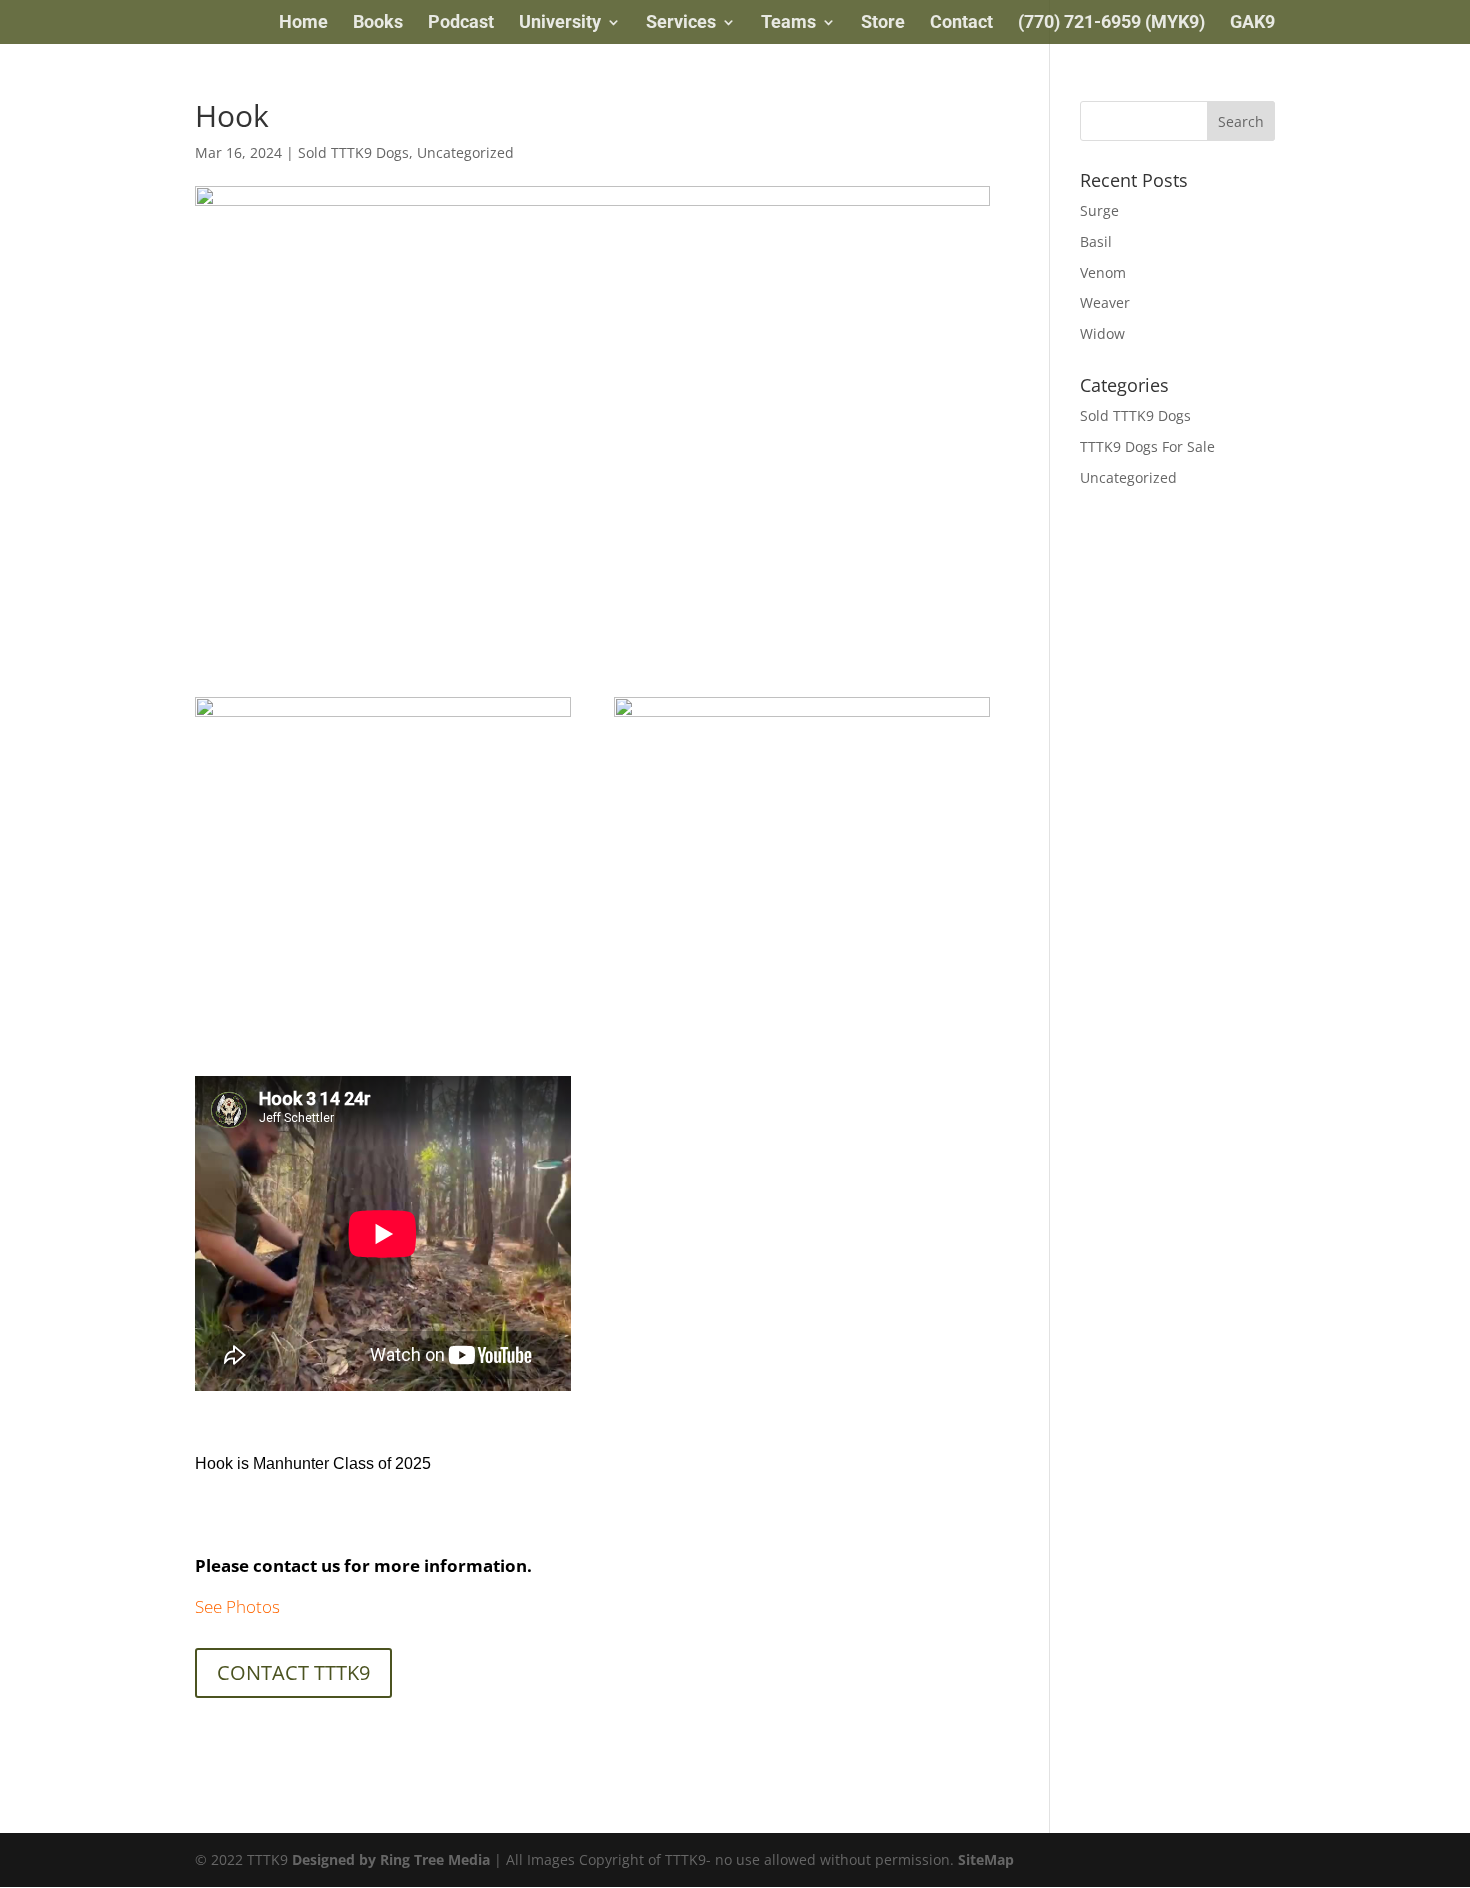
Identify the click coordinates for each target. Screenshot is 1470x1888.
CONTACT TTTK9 (293, 1672)
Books (378, 23)
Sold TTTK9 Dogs (353, 152)
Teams (788, 23)
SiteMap (986, 1859)
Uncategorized (465, 152)
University (560, 23)
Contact (961, 23)
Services (681, 23)
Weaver (1105, 302)
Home (303, 23)
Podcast (461, 23)
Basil (1096, 241)
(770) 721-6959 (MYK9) (1111, 23)
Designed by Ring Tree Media (391, 1859)
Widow (1102, 333)
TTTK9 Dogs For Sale (1147, 446)
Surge (1099, 210)
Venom (1103, 272)
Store (883, 23)
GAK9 (1252, 23)
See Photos (237, 1606)
